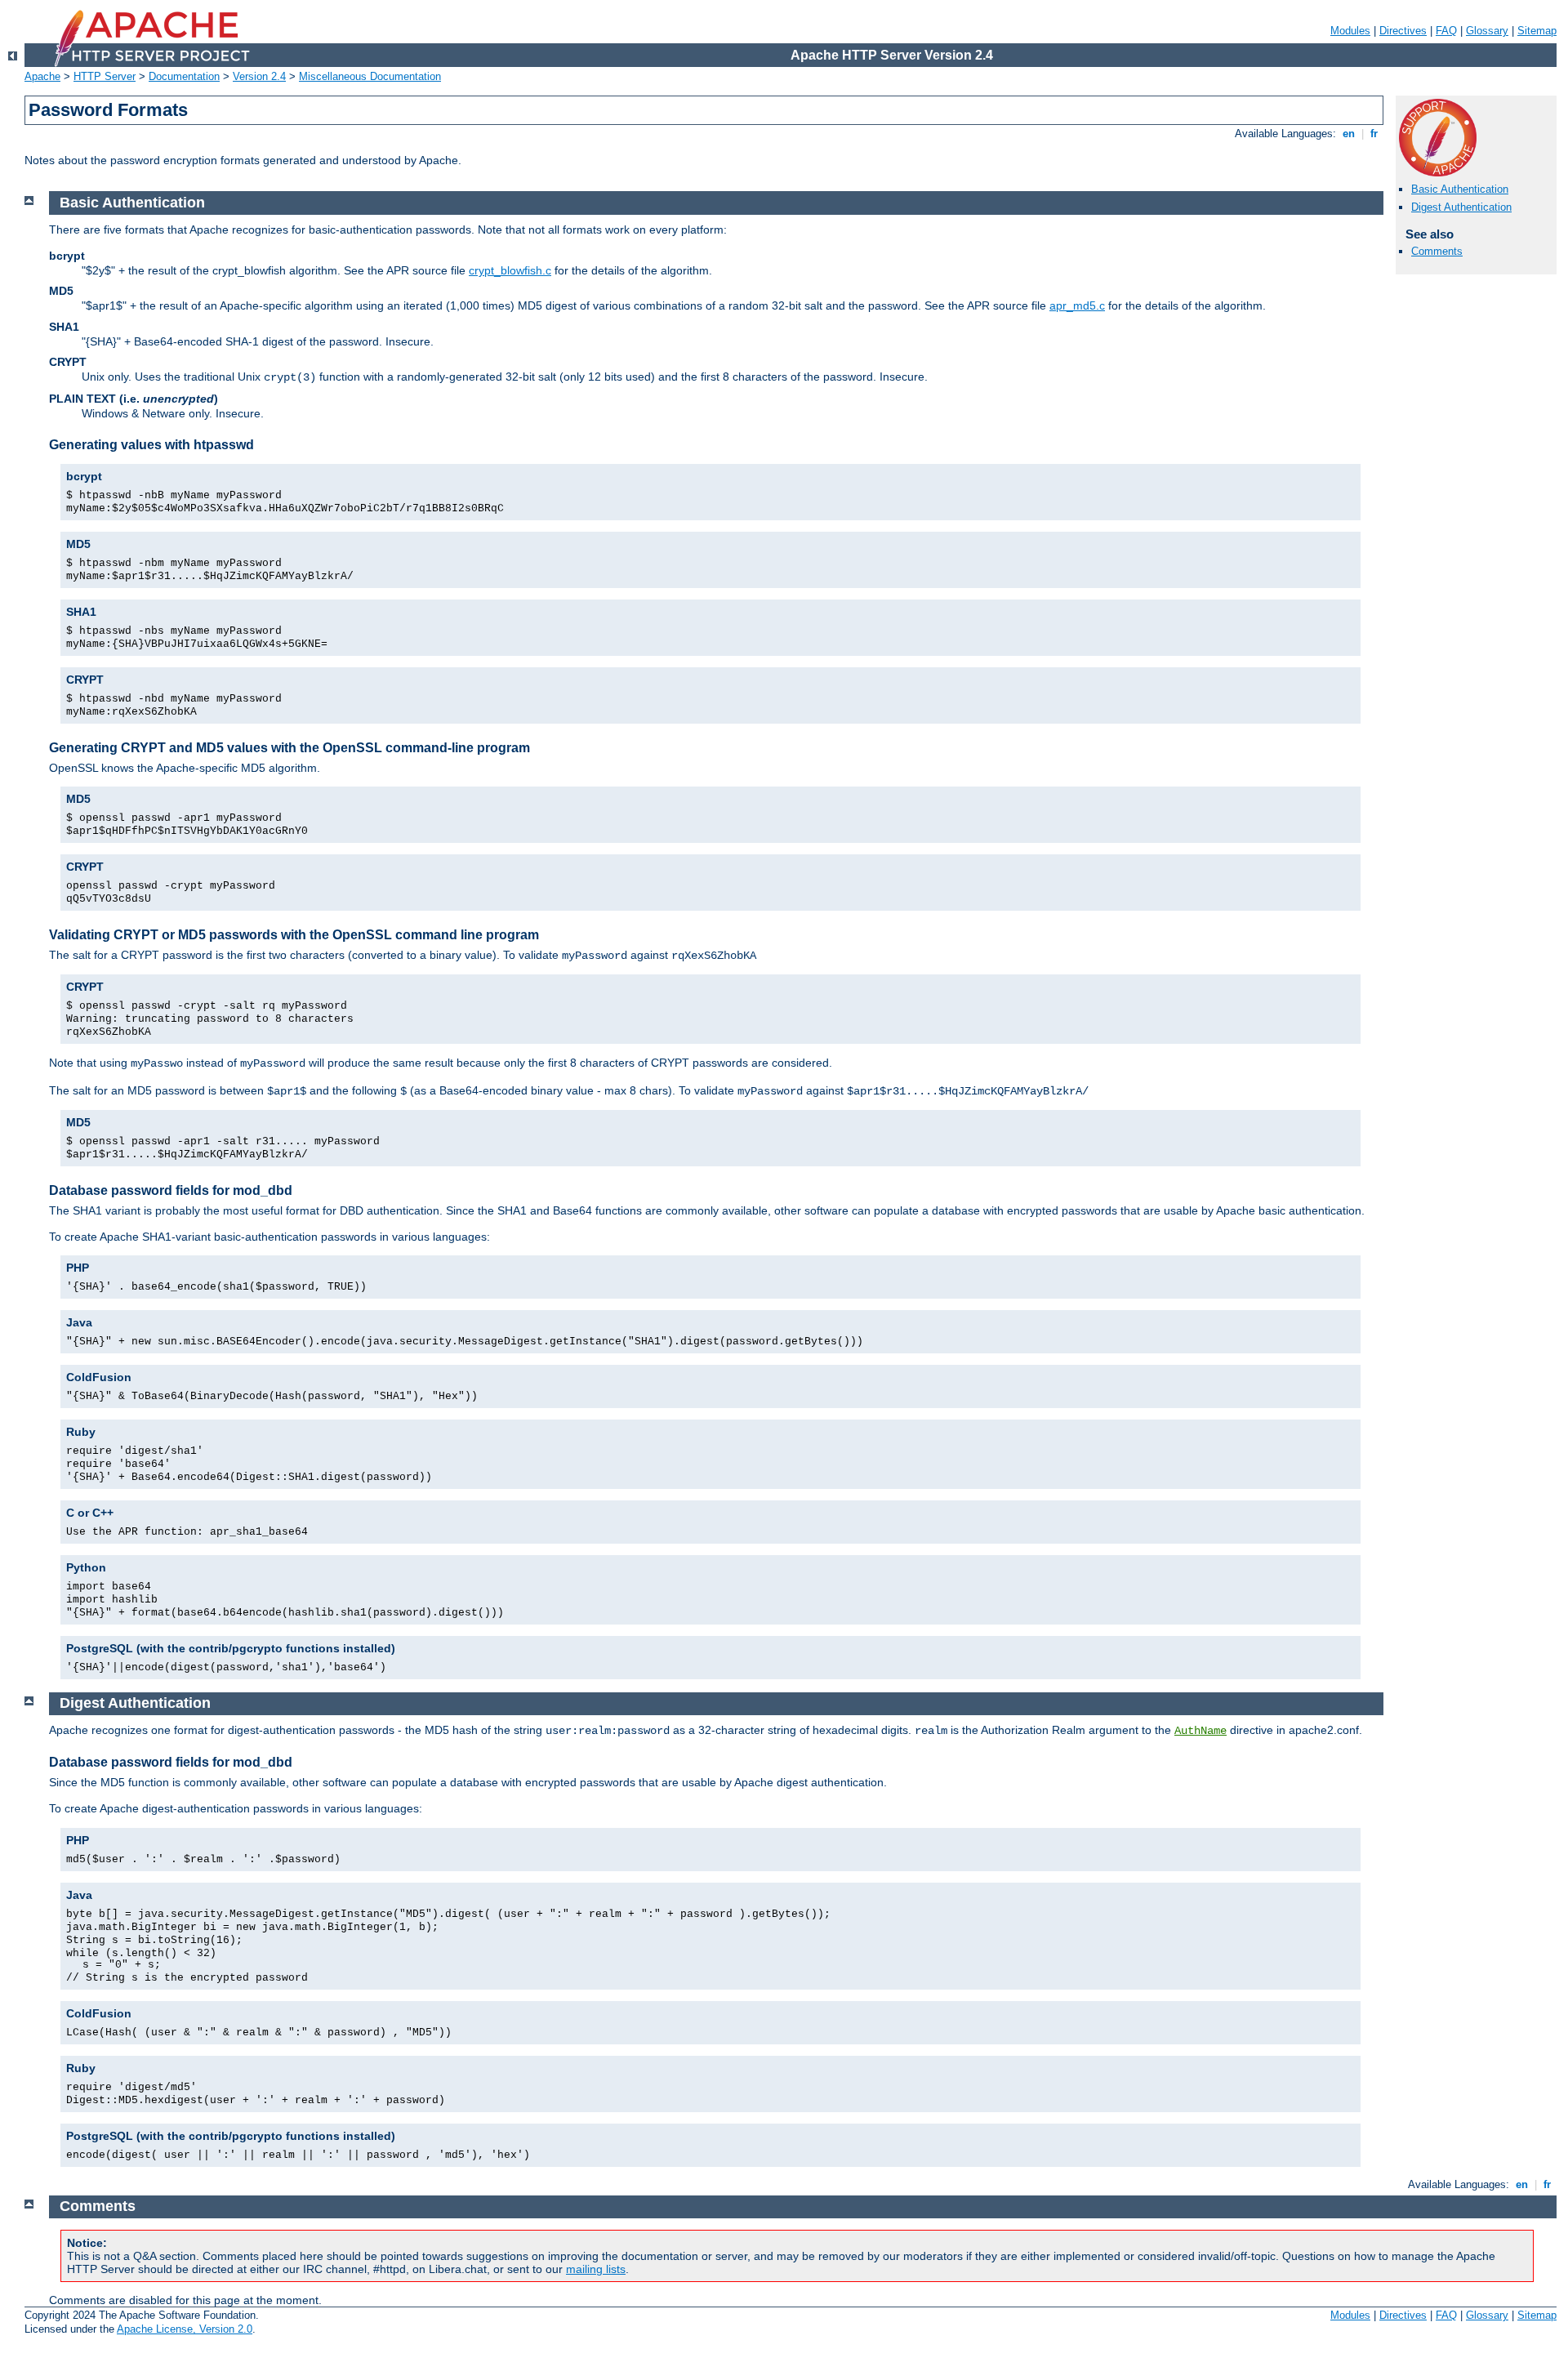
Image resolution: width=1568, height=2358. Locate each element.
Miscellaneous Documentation (370, 76)
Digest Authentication (1461, 207)
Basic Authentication (1460, 189)
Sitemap (1537, 31)
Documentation (184, 76)
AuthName (1200, 1731)
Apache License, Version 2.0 (185, 2329)
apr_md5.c (1077, 305)
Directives (1403, 31)
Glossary (1487, 31)
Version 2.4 (259, 76)
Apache (42, 76)
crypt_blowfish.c (510, 270)
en (1349, 134)
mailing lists (596, 2269)
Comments (1437, 251)
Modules (1350, 31)
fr (1374, 134)
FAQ (1446, 31)
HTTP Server (105, 76)
